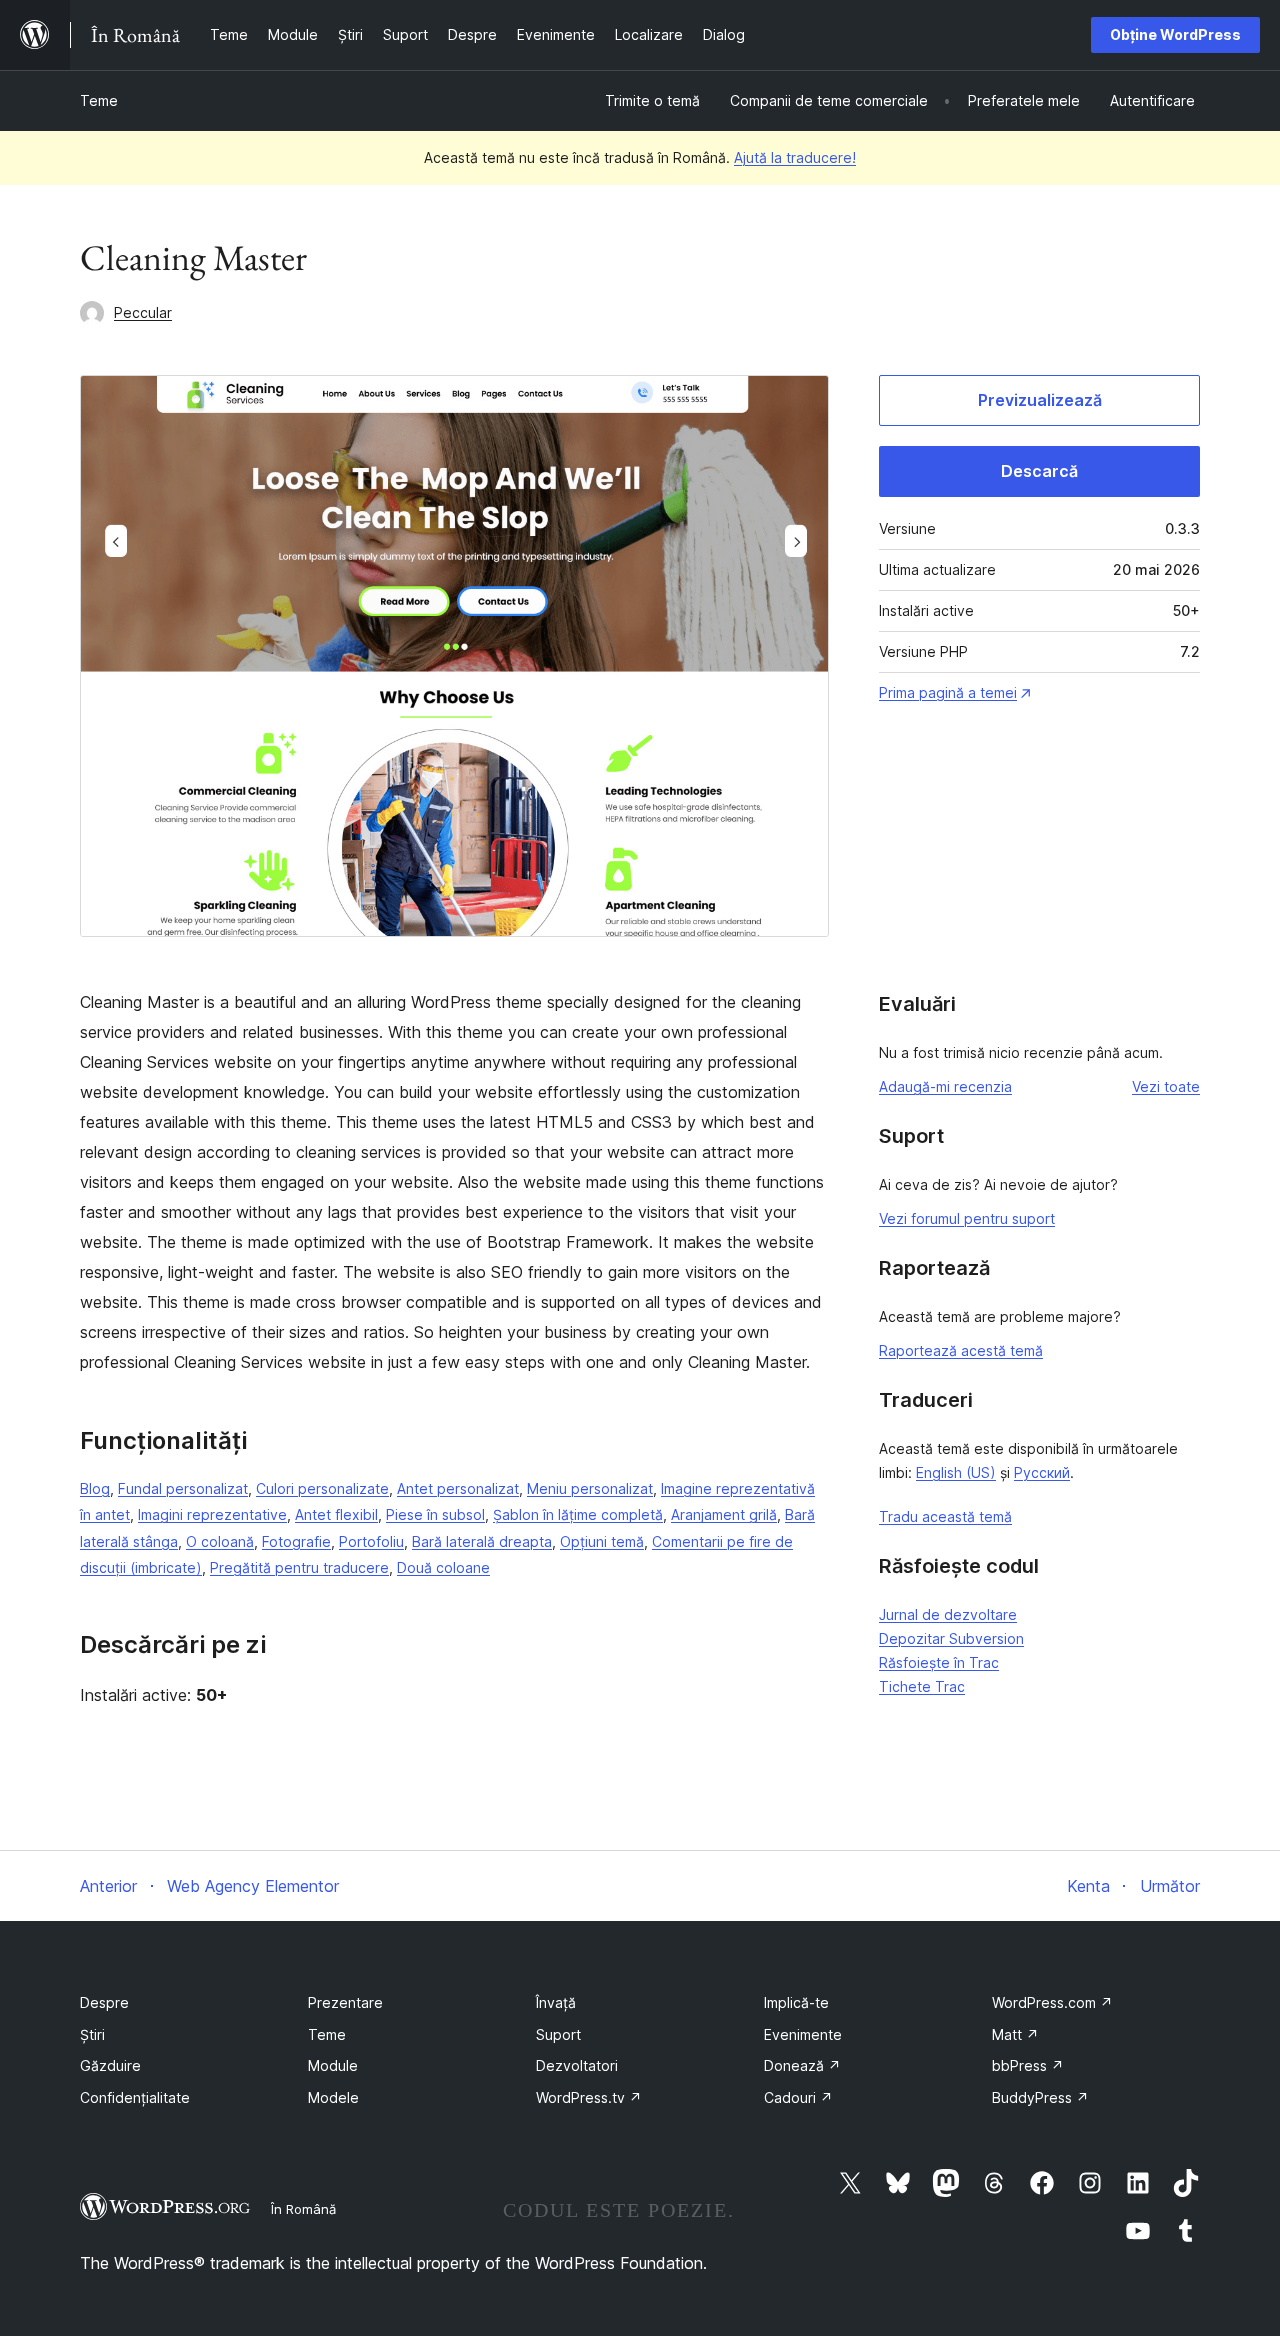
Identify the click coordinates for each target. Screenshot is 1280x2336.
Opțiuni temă (602, 1541)
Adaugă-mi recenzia (945, 1086)
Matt (1015, 2034)
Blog (95, 1488)
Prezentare (345, 2002)
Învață (556, 2002)
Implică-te (796, 2002)
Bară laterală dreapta (482, 1541)
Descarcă (1039, 471)
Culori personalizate (322, 1488)
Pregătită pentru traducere (299, 1567)
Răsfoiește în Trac (939, 1662)
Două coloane (443, 1567)
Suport (558, 2034)
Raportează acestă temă (961, 1350)
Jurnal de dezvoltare (948, 1614)
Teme (99, 100)
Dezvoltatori (577, 2065)
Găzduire (110, 2065)
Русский (1042, 1472)
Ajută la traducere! (795, 157)
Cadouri (798, 2097)
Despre (104, 2002)
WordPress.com (1052, 2002)
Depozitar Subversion (951, 1638)
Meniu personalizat (590, 1488)
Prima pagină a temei (948, 692)
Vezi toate (1166, 1086)
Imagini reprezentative (212, 1514)
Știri (92, 2034)
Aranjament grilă (724, 1514)
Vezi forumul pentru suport (967, 1218)
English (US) (956, 1472)
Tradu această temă (945, 1516)
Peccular (143, 312)
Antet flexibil (336, 1514)
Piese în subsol (435, 1514)
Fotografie (296, 1541)
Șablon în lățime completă (578, 1514)
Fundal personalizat (183, 1488)
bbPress (1028, 2065)
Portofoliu (371, 1541)
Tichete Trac (922, 1686)
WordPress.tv (589, 2097)
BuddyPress (1040, 2097)
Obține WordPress (1175, 34)
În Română (303, 2209)
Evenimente (803, 2034)
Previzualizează (1040, 400)
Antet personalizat (458, 1488)
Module (333, 2065)
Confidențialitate (135, 2097)
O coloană (220, 1541)
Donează (802, 2065)
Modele (333, 2097)
